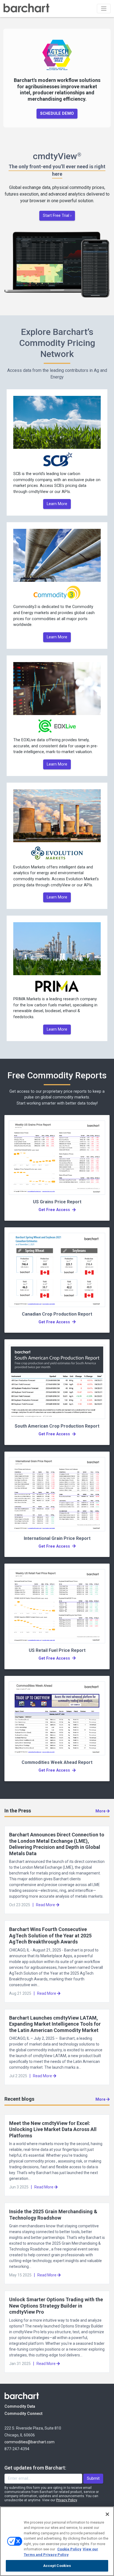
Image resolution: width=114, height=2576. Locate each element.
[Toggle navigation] (104, 9)
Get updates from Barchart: (35, 2468)
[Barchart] (26, 9)
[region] (57, 2541)
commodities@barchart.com (29, 2442)
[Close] (107, 2514)
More (101, 1811)
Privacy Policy (67, 2500)
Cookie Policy (69, 2549)
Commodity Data (24, 2406)
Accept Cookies (57, 2566)
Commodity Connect (31, 2414)
